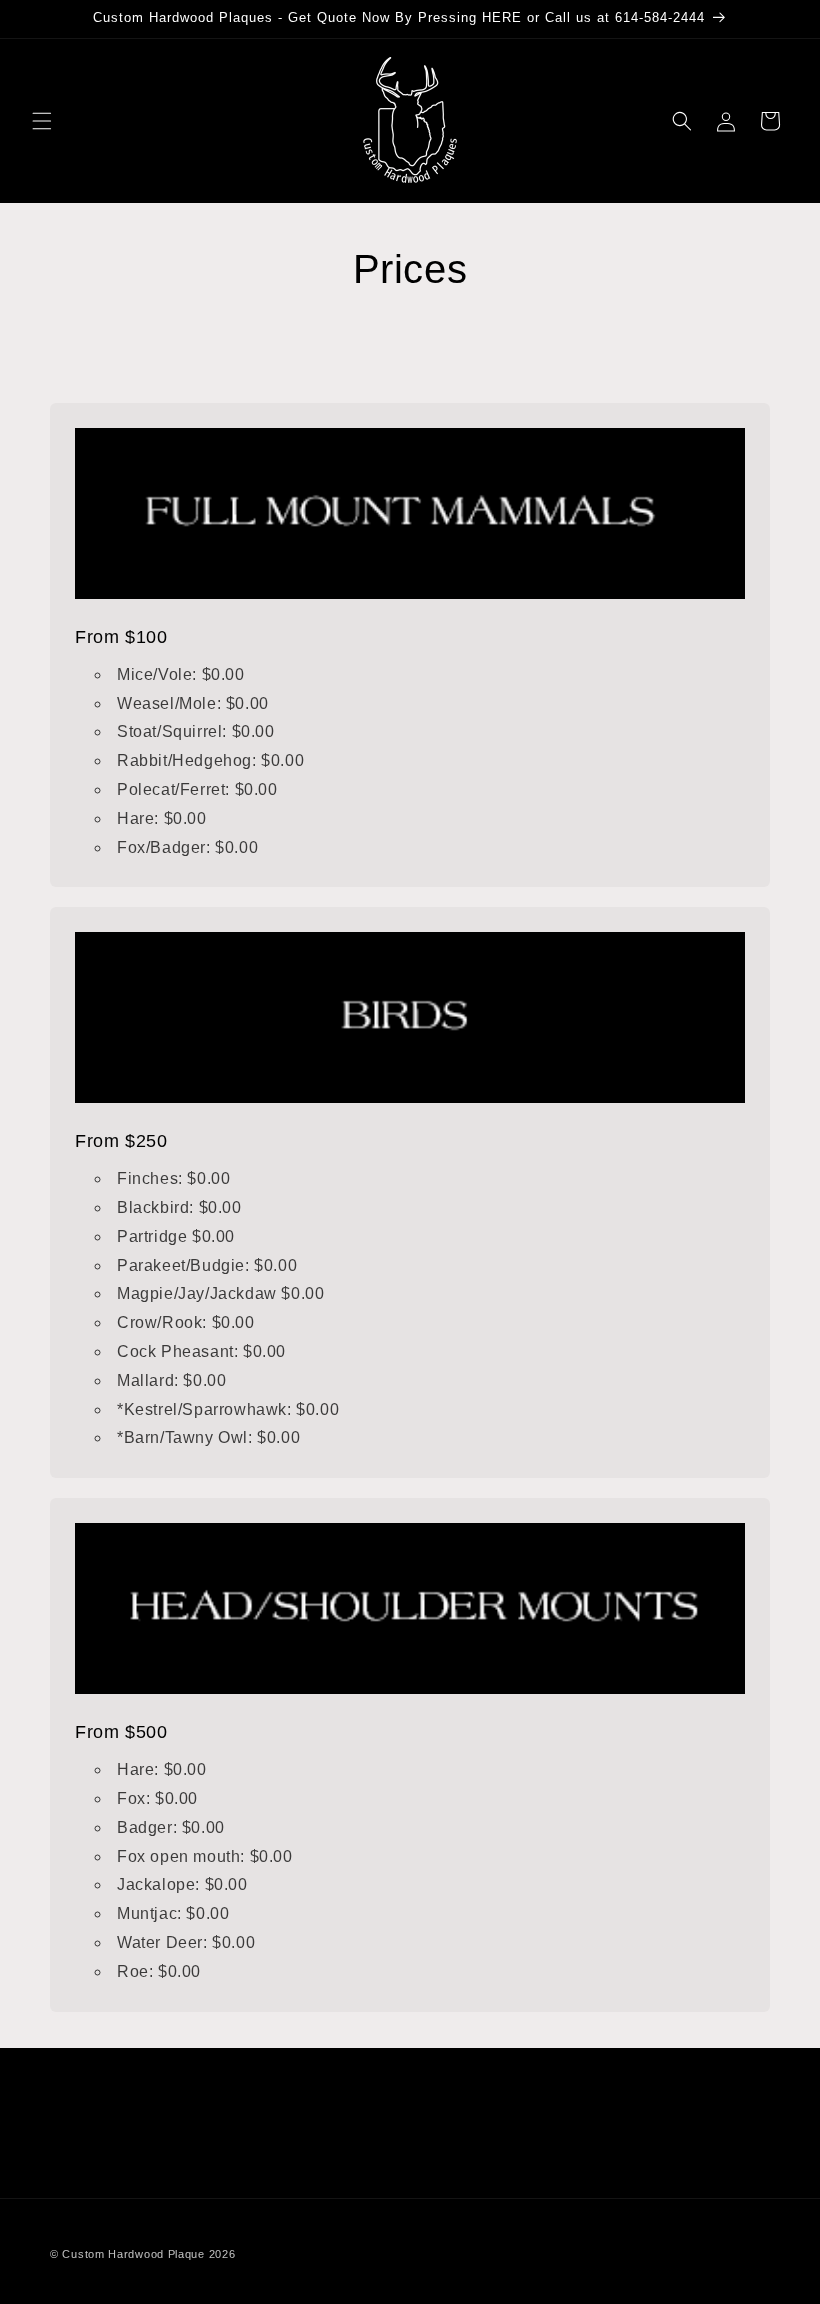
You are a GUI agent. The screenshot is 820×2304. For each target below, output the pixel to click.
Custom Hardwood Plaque (133, 2254)
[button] (42, 121)
